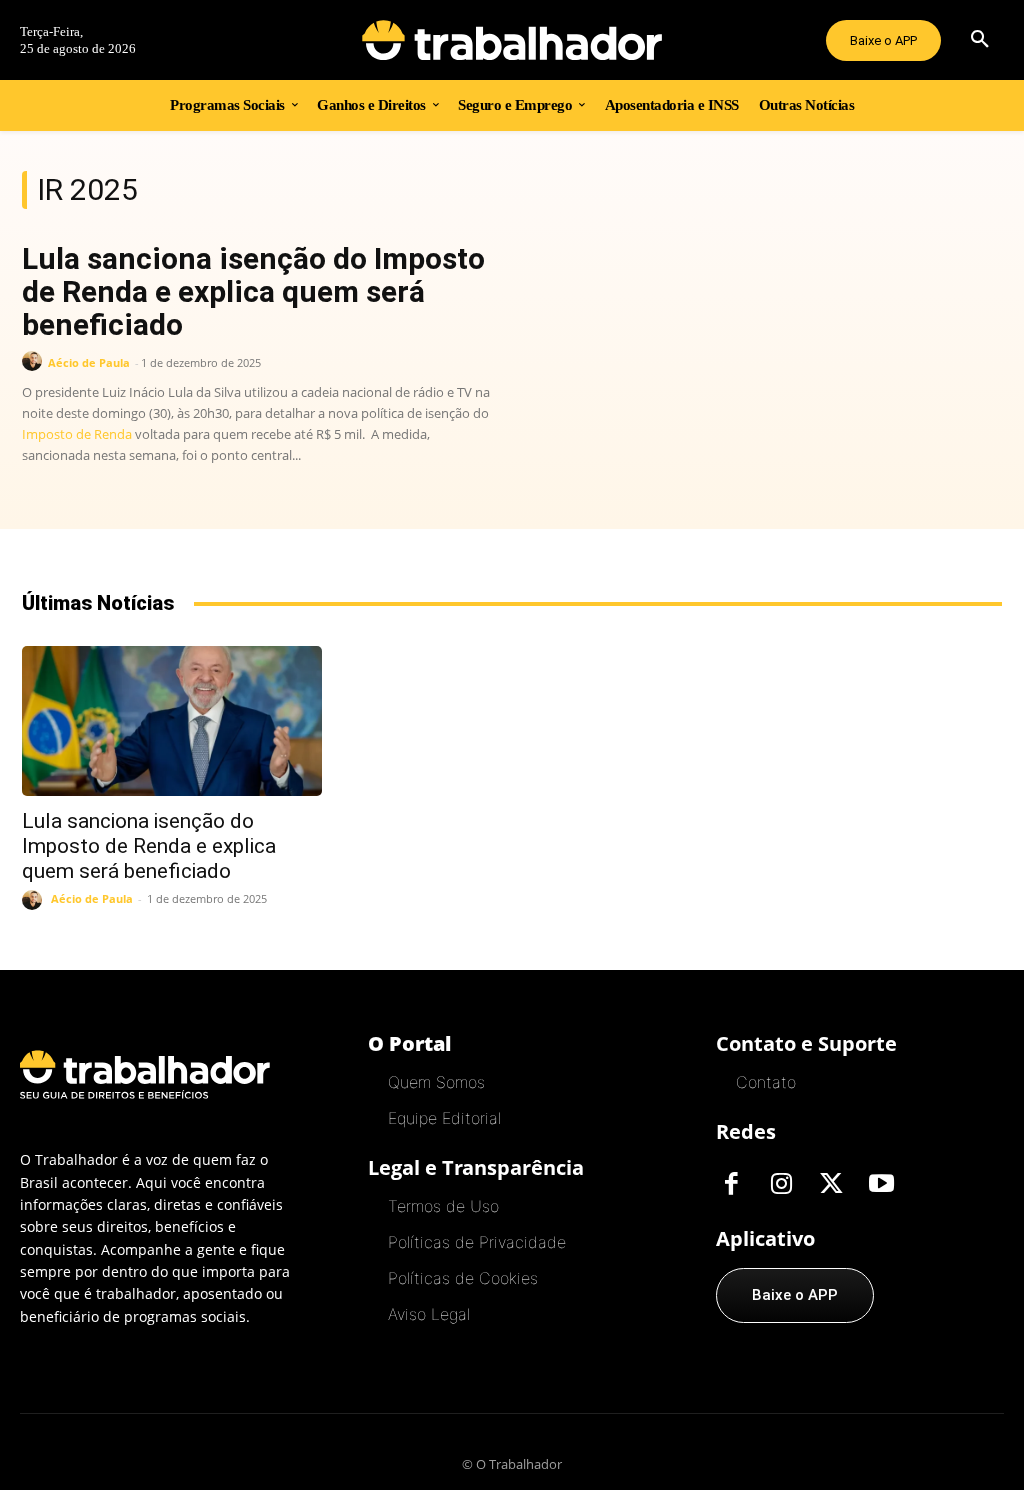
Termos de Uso (443, 1206)
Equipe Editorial (444, 1118)
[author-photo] (35, 361)
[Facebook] (731, 1185)
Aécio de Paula (89, 362)
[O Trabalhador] (512, 40)
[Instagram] (781, 1185)
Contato (766, 1082)
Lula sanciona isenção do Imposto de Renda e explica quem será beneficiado (253, 291)
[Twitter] (831, 1185)
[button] (980, 40)
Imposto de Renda (77, 434)
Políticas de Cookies (463, 1278)
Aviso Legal (429, 1314)
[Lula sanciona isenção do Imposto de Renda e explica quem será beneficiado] (172, 721)
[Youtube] (881, 1185)
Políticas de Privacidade (477, 1242)
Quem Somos (436, 1082)
